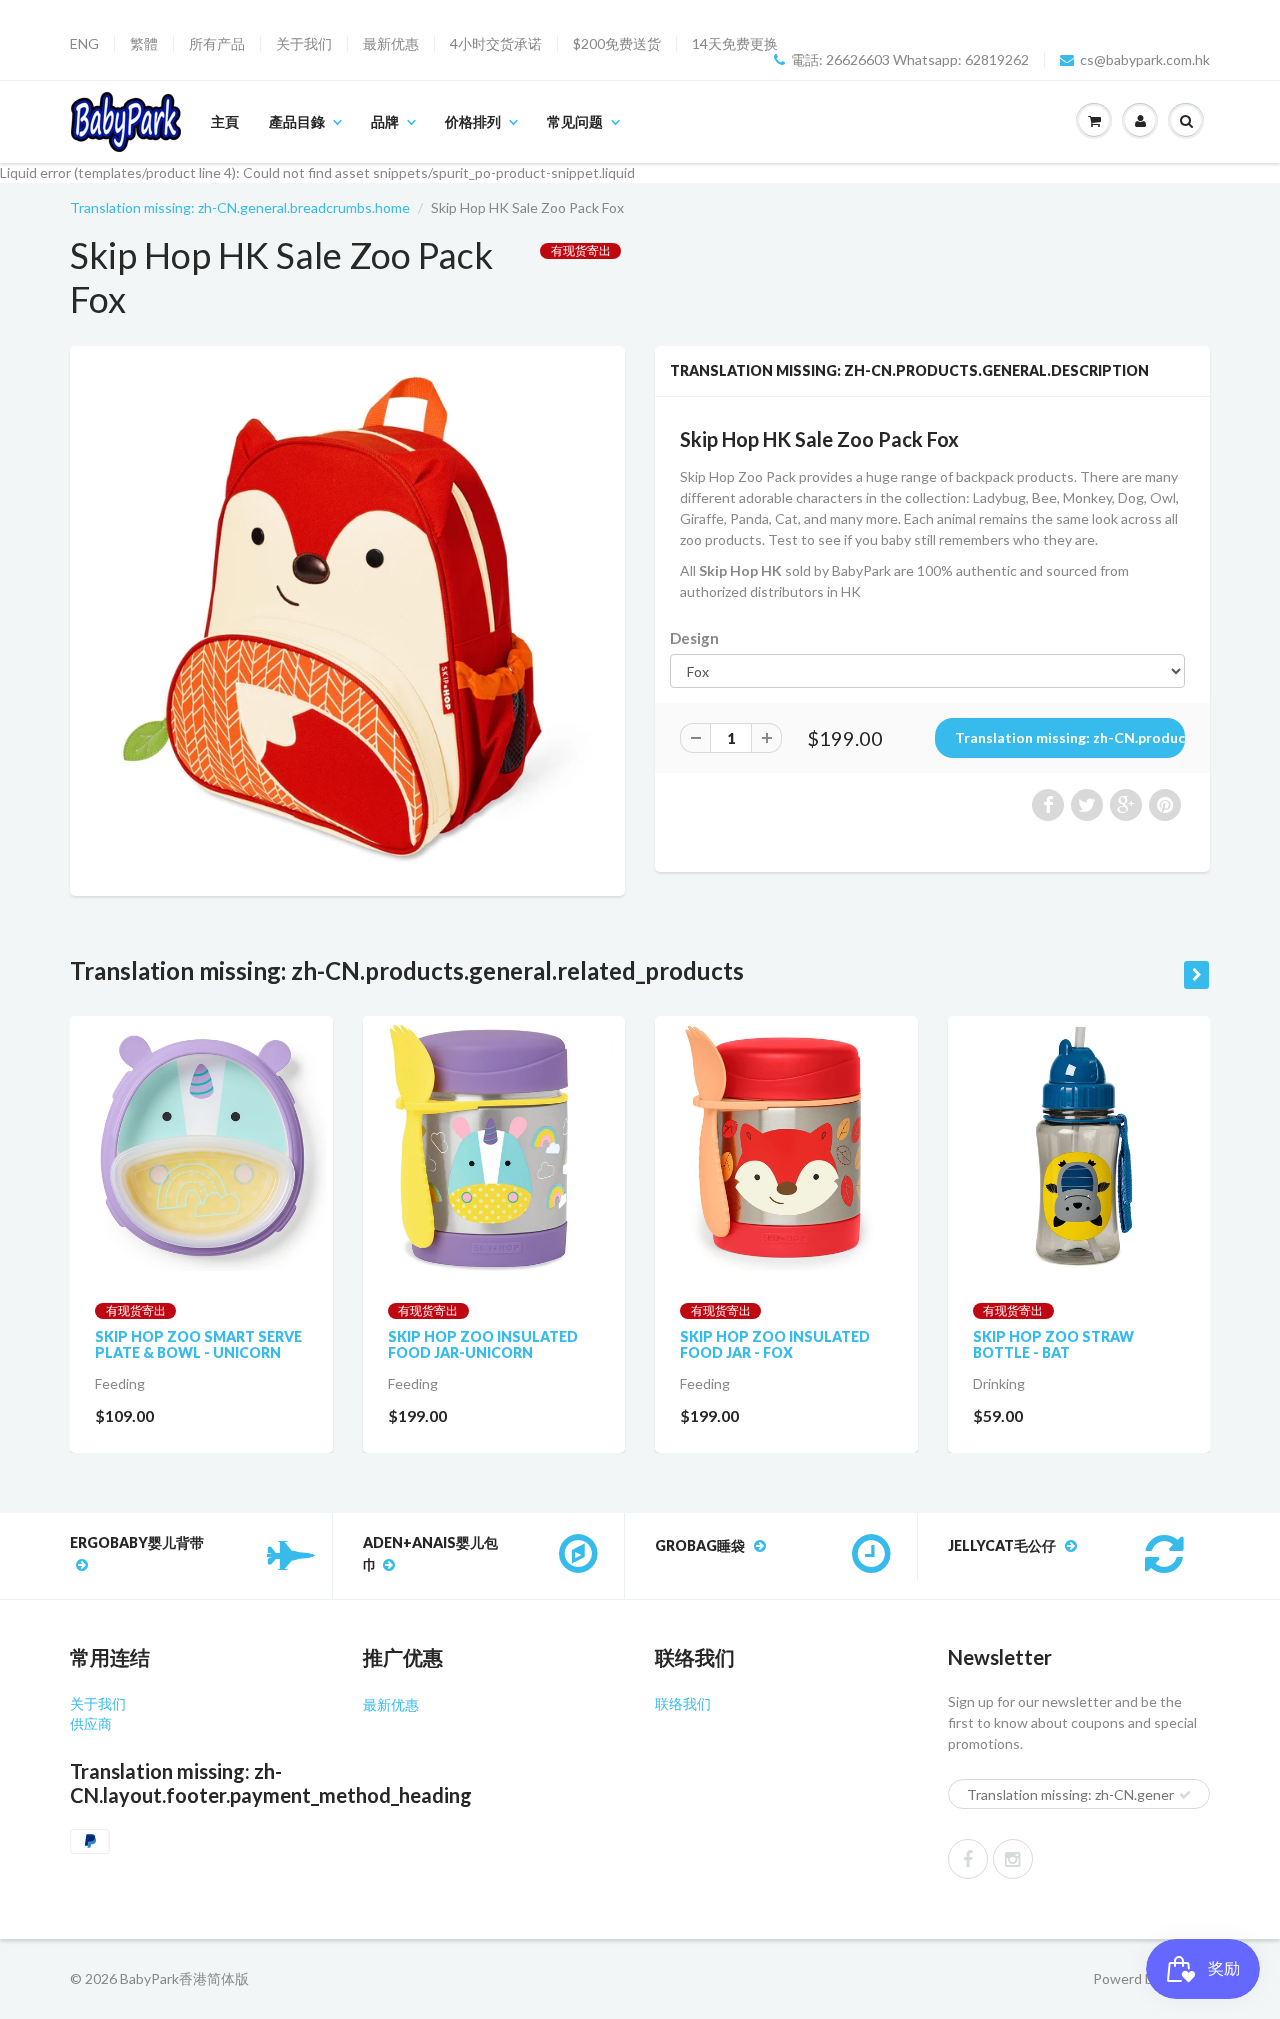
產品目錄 (297, 121)
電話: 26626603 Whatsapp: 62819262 (910, 60)
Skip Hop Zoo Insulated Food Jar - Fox (775, 1344)
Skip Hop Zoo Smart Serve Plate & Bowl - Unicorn (198, 1344)
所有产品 (217, 44)
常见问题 (575, 121)
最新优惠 (391, 44)
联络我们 (683, 1703)
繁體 (144, 44)
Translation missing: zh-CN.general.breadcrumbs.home (240, 207)
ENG (84, 44)
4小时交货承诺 (496, 44)
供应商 (91, 1723)
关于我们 (304, 44)
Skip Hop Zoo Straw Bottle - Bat (1053, 1344)
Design (694, 638)
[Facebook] (968, 1859)
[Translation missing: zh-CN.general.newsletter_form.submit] (1185, 1795)
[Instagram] (1013, 1859)
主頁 (225, 121)
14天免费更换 (735, 44)
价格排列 (473, 121)
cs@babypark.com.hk (1145, 60)
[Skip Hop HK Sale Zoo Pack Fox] (347, 618)
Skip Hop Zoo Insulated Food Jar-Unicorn (483, 1344)
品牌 (385, 121)
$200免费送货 (617, 44)
